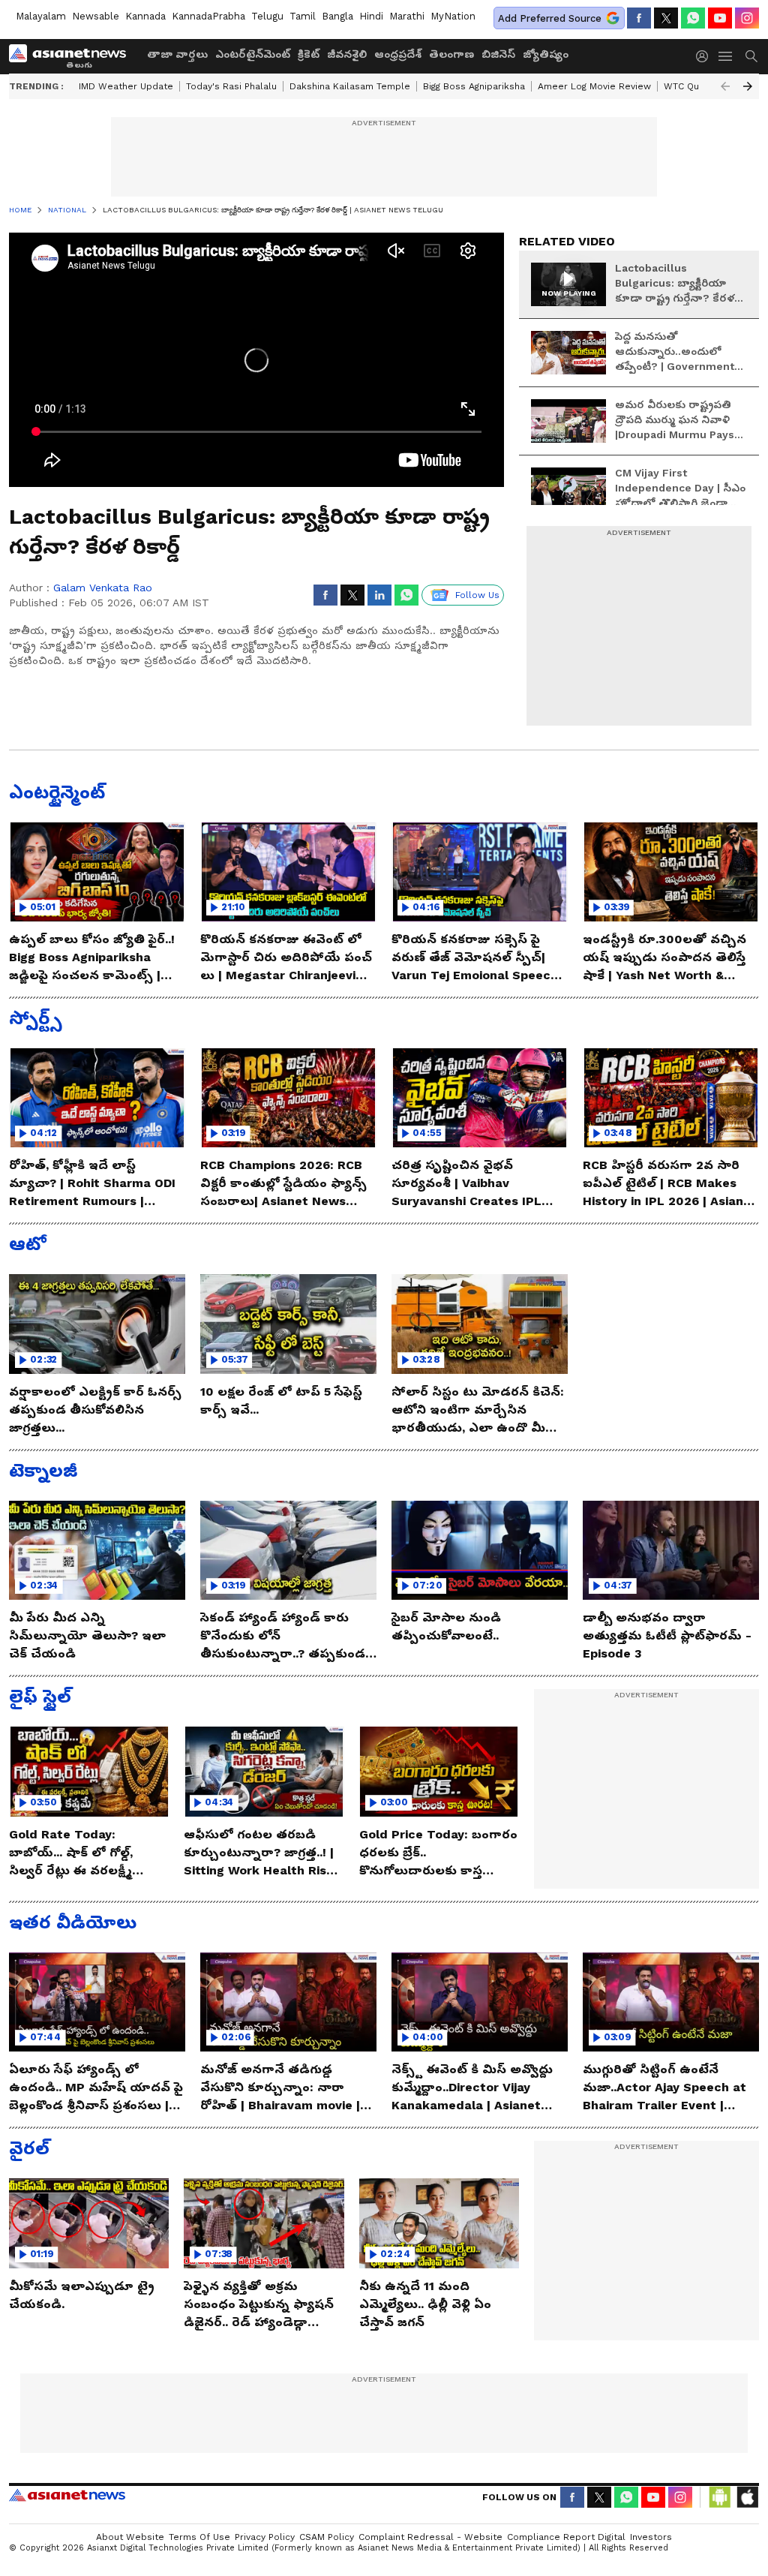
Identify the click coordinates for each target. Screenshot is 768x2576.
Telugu (267, 16)
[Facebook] (639, 18)
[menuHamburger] (726, 56)
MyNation (453, 16)
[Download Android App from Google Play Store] (720, 2497)
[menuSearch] (751, 56)
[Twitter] (666, 18)
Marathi (407, 16)
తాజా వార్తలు (177, 54)
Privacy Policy (265, 2537)
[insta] (747, 18)
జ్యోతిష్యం (546, 54)
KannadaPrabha (208, 16)
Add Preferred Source (550, 18)
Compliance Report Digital (566, 2537)
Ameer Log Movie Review (594, 86)
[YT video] (720, 18)
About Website (130, 2537)
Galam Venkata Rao (103, 588)
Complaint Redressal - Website (430, 2537)
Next (748, 86)
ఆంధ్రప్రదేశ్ (398, 54)
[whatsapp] (693, 18)
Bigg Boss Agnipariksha (474, 86)
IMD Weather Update (126, 86)
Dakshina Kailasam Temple (350, 86)
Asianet (67, 2495)
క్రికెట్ (309, 54)
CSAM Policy (327, 2537)
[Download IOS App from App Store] (747, 2497)
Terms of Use (199, 2537)
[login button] (706, 56)
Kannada (145, 16)
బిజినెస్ (498, 54)
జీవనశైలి (347, 54)
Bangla (337, 16)
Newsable (96, 16)
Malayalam (41, 16)
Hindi (371, 16)
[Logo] (73, 56)
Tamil (303, 16)
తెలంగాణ (451, 54)
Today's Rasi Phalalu (231, 86)
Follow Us (477, 595)
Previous (725, 86)
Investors (651, 2537)
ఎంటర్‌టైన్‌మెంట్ (253, 54)
